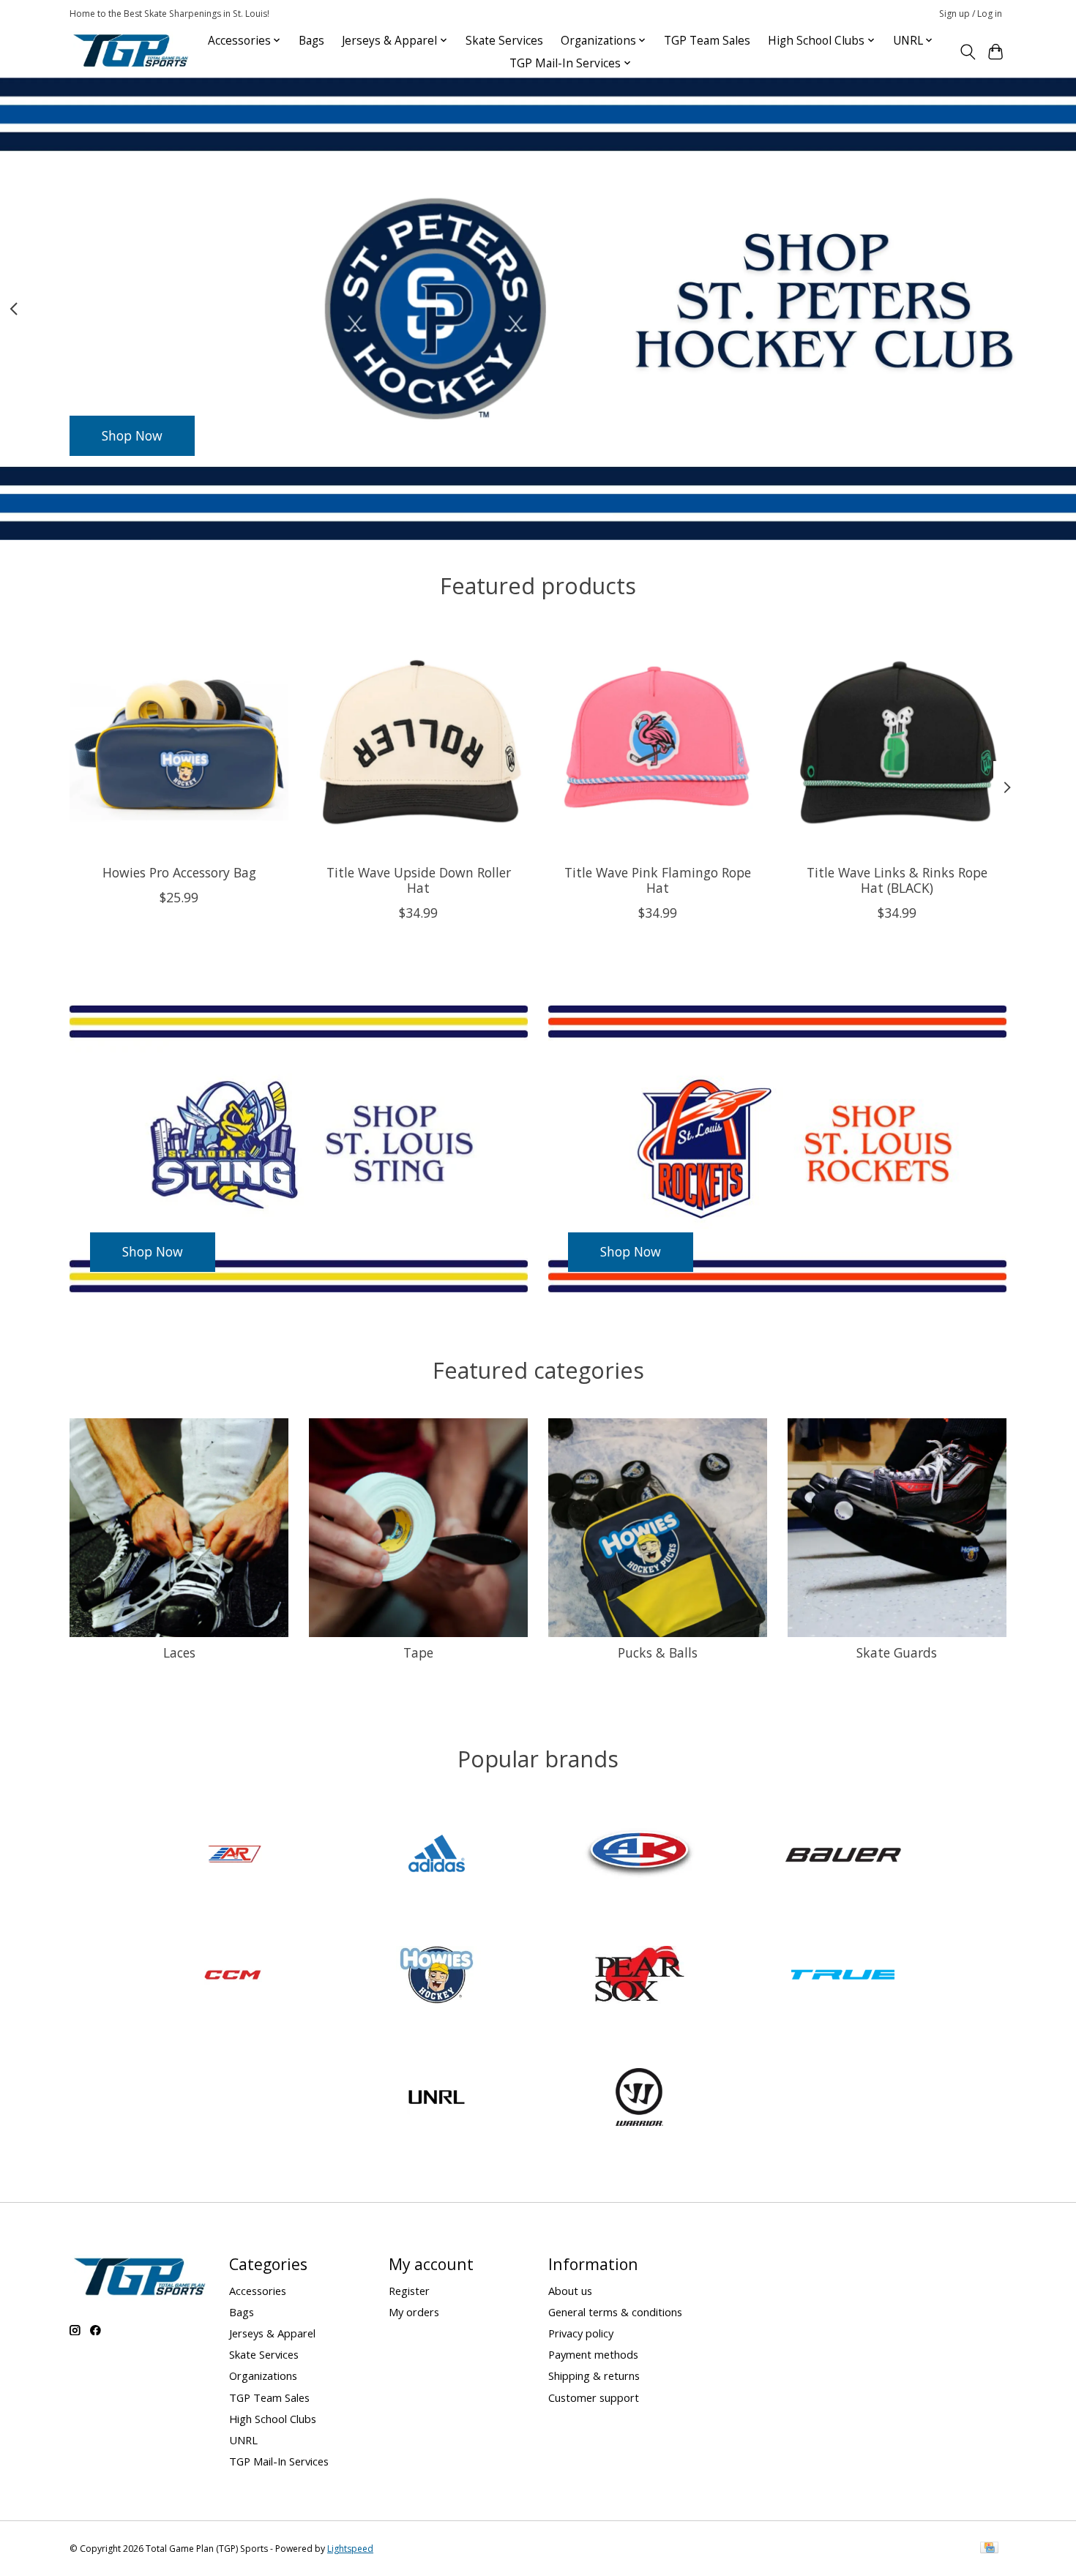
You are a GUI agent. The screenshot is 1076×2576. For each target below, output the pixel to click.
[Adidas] (436, 1855)
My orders (414, 2312)
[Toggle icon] (967, 52)
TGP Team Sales (707, 41)
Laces (179, 1652)
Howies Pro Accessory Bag (179, 872)
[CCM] (233, 1977)
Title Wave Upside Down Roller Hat (419, 879)
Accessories (258, 2291)
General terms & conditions (615, 2312)
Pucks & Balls (658, 1652)
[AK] (640, 1855)
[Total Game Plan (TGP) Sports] (130, 52)
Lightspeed (350, 2549)
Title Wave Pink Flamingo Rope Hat (658, 879)
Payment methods (593, 2354)
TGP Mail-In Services (279, 2461)
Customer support (594, 2397)
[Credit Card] (989, 2549)
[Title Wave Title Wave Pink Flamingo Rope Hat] (658, 743)
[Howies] (436, 1977)
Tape (418, 1652)
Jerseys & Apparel (272, 2333)
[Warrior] (640, 2098)
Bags (311, 41)
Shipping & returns (594, 2375)
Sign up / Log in (971, 14)
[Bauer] (843, 1855)
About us (570, 2291)
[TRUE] (843, 1977)
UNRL (243, 2440)
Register (409, 2291)
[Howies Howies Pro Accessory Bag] (179, 743)
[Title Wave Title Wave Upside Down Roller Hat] (418, 743)
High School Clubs (273, 2419)
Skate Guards (897, 1652)
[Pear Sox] (640, 1977)
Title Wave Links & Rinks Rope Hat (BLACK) (897, 879)
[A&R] (233, 1855)
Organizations (263, 2375)
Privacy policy (581, 2333)
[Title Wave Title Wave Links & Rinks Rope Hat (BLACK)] (897, 743)
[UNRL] (436, 2098)
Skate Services (504, 41)
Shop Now (132, 435)
